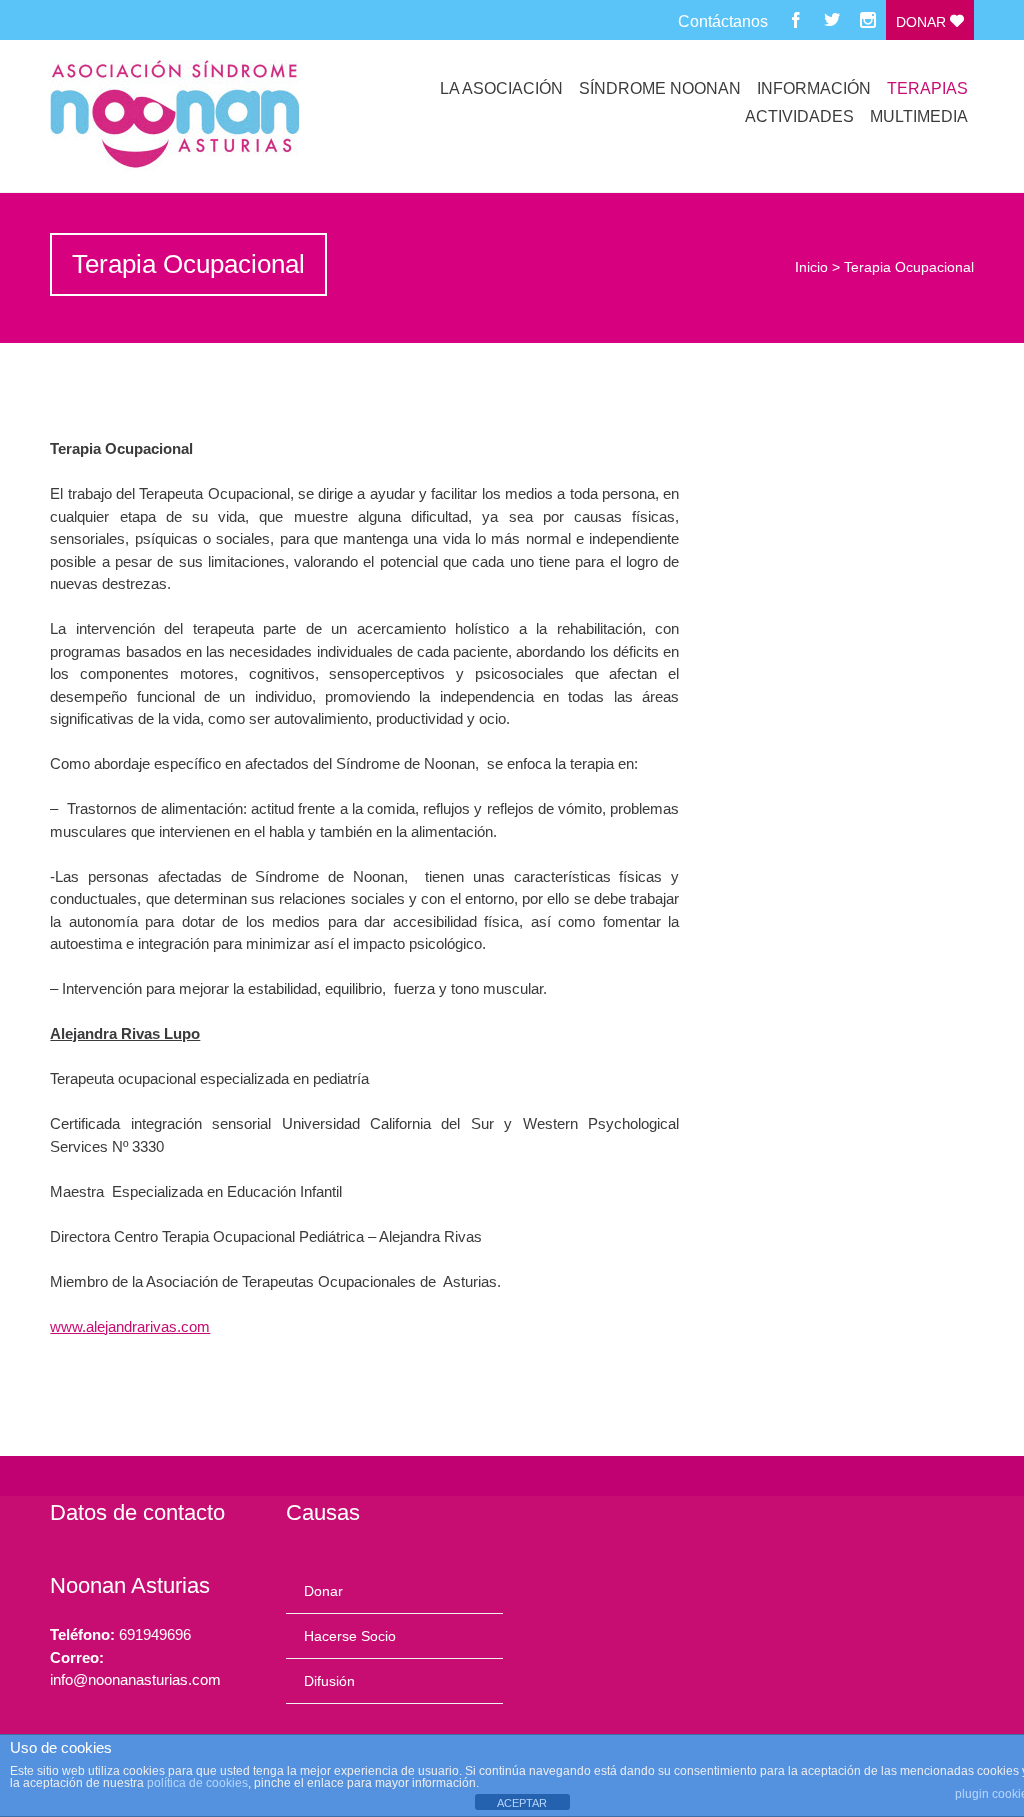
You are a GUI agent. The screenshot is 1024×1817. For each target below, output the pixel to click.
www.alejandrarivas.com (130, 1326)
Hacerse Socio (350, 1636)
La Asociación (501, 88)
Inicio (811, 267)
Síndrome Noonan (660, 88)
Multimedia (919, 116)
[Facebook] (796, 20)
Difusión (329, 1681)
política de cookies (197, 1783)
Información (814, 88)
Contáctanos (723, 21)
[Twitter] (832, 20)
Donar (923, 22)
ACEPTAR (522, 1803)
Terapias (927, 88)
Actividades (799, 116)
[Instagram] (868, 20)
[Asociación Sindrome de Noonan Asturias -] (188, 116)
